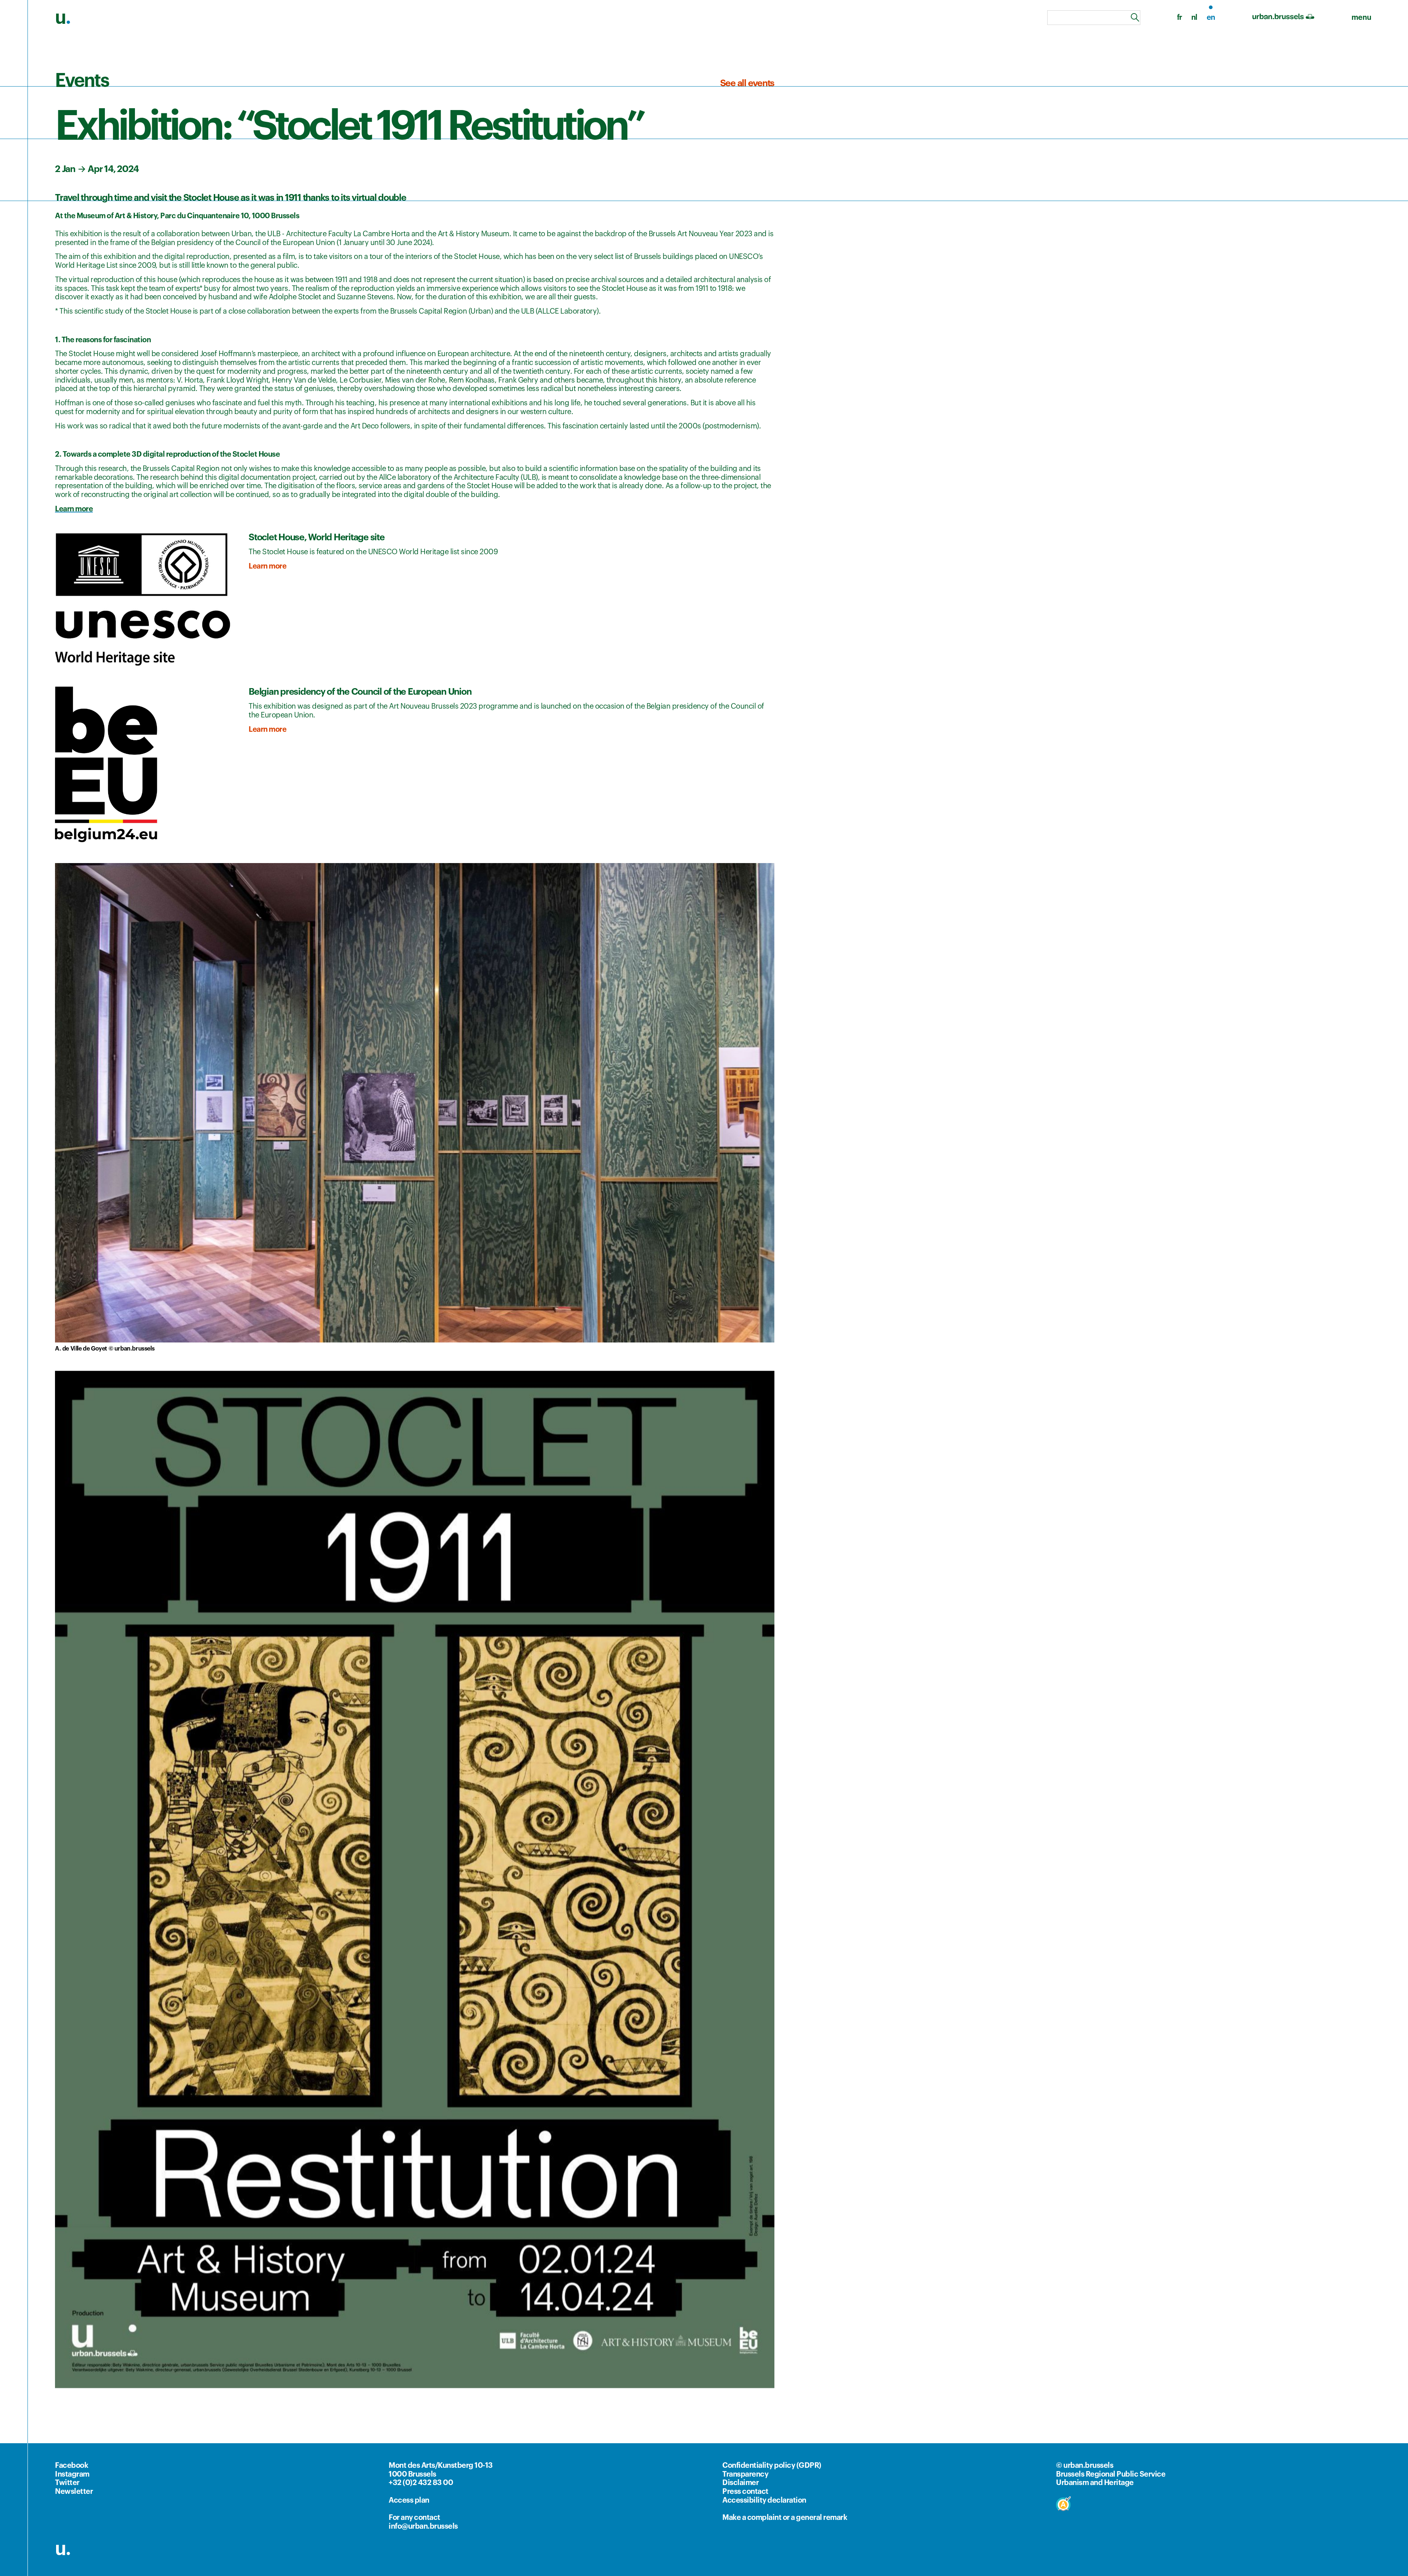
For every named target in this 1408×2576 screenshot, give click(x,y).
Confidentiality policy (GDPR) (772, 2466)
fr (1180, 18)
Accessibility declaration (764, 2500)
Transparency (745, 2474)
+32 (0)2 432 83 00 (421, 2483)
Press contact (745, 2492)
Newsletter (74, 2492)
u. (63, 2549)
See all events (747, 83)
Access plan (409, 2500)
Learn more (267, 566)
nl (1194, 18)
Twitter (67, 2483)
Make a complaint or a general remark (785, 2518)
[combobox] (1094, 18)
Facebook (71, 2466)
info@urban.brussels (423, 2526)
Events (82, 81)
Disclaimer (740, 2483)
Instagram (72, 2474)
